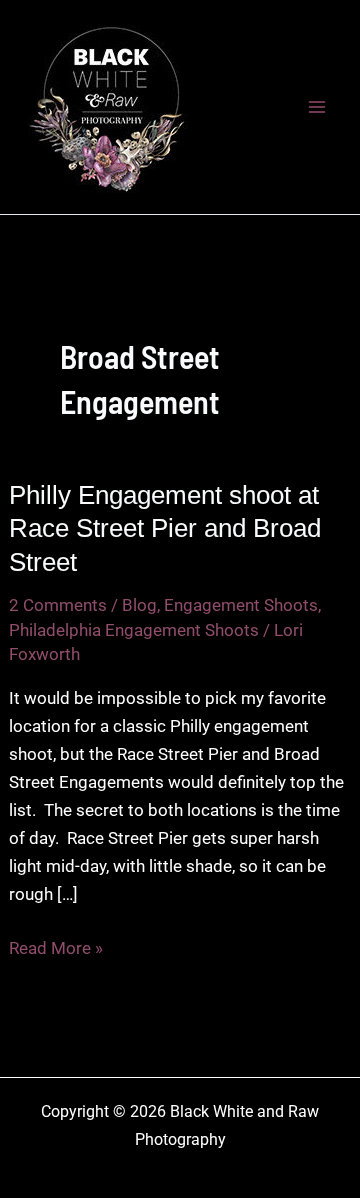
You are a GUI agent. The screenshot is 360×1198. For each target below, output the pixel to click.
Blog (139, 605)
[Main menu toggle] (318, 107)
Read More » (56, 949)
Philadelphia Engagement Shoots (134, 630)
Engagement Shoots (241, 605)
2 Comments (58, 605)
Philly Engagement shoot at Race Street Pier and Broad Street (165, 529)
